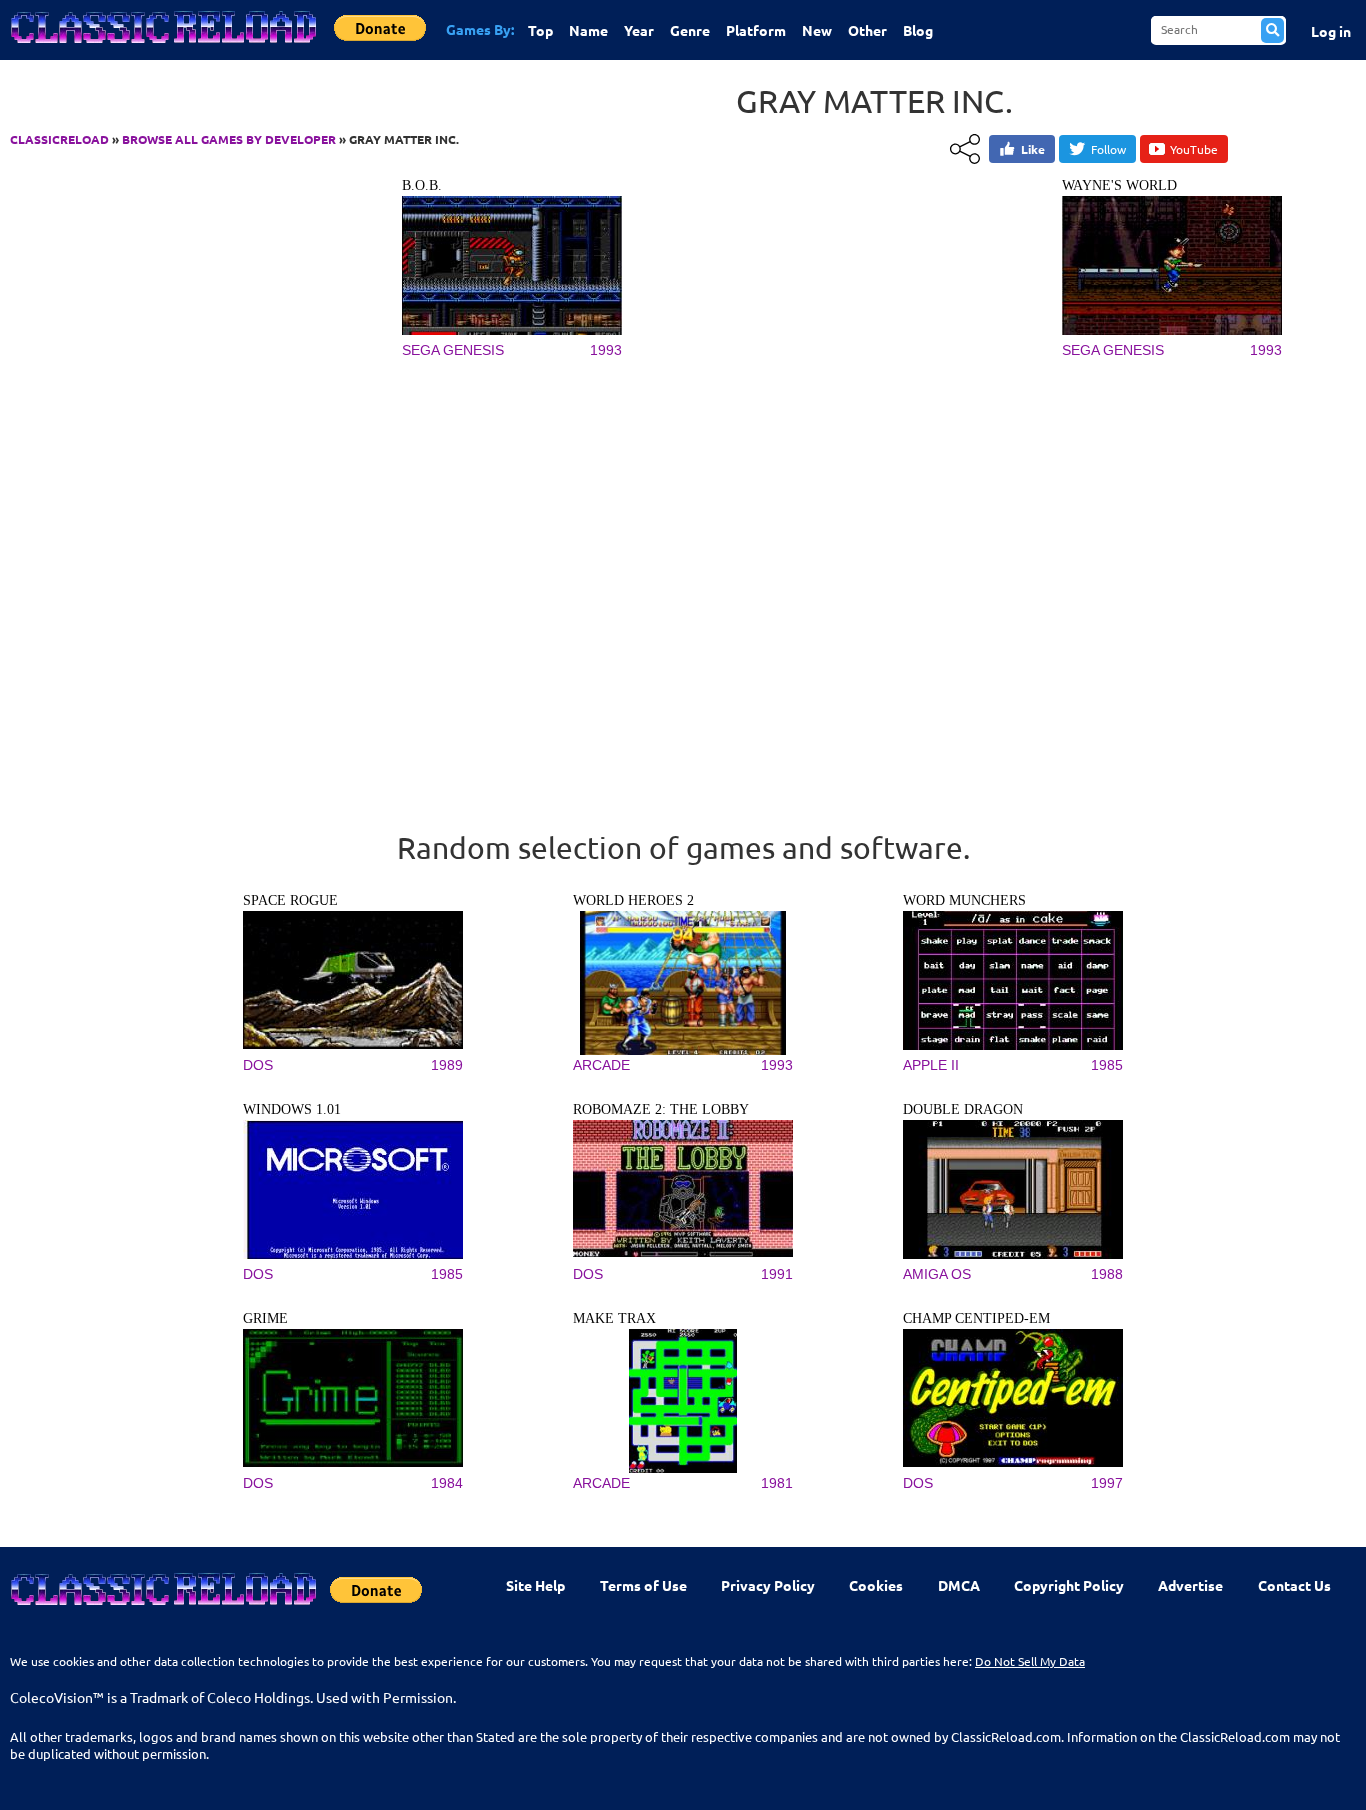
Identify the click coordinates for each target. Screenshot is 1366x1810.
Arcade (601, 1065)
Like (1033, 149)
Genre (690, 30)
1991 (777, 1274)
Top (540, 30)
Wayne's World (1119, 185)
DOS (258, 1065)
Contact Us (1294, 1585)
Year (639, 30)
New (817, 30)
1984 (447, 1483)
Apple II (931, 1065)
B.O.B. (422, 185)
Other (867, 30)
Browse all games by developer (229, 139)
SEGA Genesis (453, 350)
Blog (918, 30)
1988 (1107, 1274)
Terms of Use (643, 1585)
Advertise (1190, 1585)
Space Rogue (290, 900)
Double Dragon (963, 1109)
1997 (1107, 1483)
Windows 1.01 (292, 1109)
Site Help (535, 1585)
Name (588, 30)
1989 (447, 1065)
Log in (1331, 31)
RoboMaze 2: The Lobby (661, 1109)
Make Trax (614, 1318)
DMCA (959, 1585)
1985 (1107, 1065)
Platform (756, 30)
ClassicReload (59, 139)
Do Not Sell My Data (1030, 1661)
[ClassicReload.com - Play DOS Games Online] (162, 47)
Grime (265, 1318)
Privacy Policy (768, 1585)
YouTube (1194, 149)
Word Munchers (964, 900)
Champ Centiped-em (976, 1318)
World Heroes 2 (633, 900)
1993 (606, 350)
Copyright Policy (1069, 1585)
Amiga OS (937, 1274)
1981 (777, 1483)
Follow (1108, 149)
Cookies (876, 1585)
